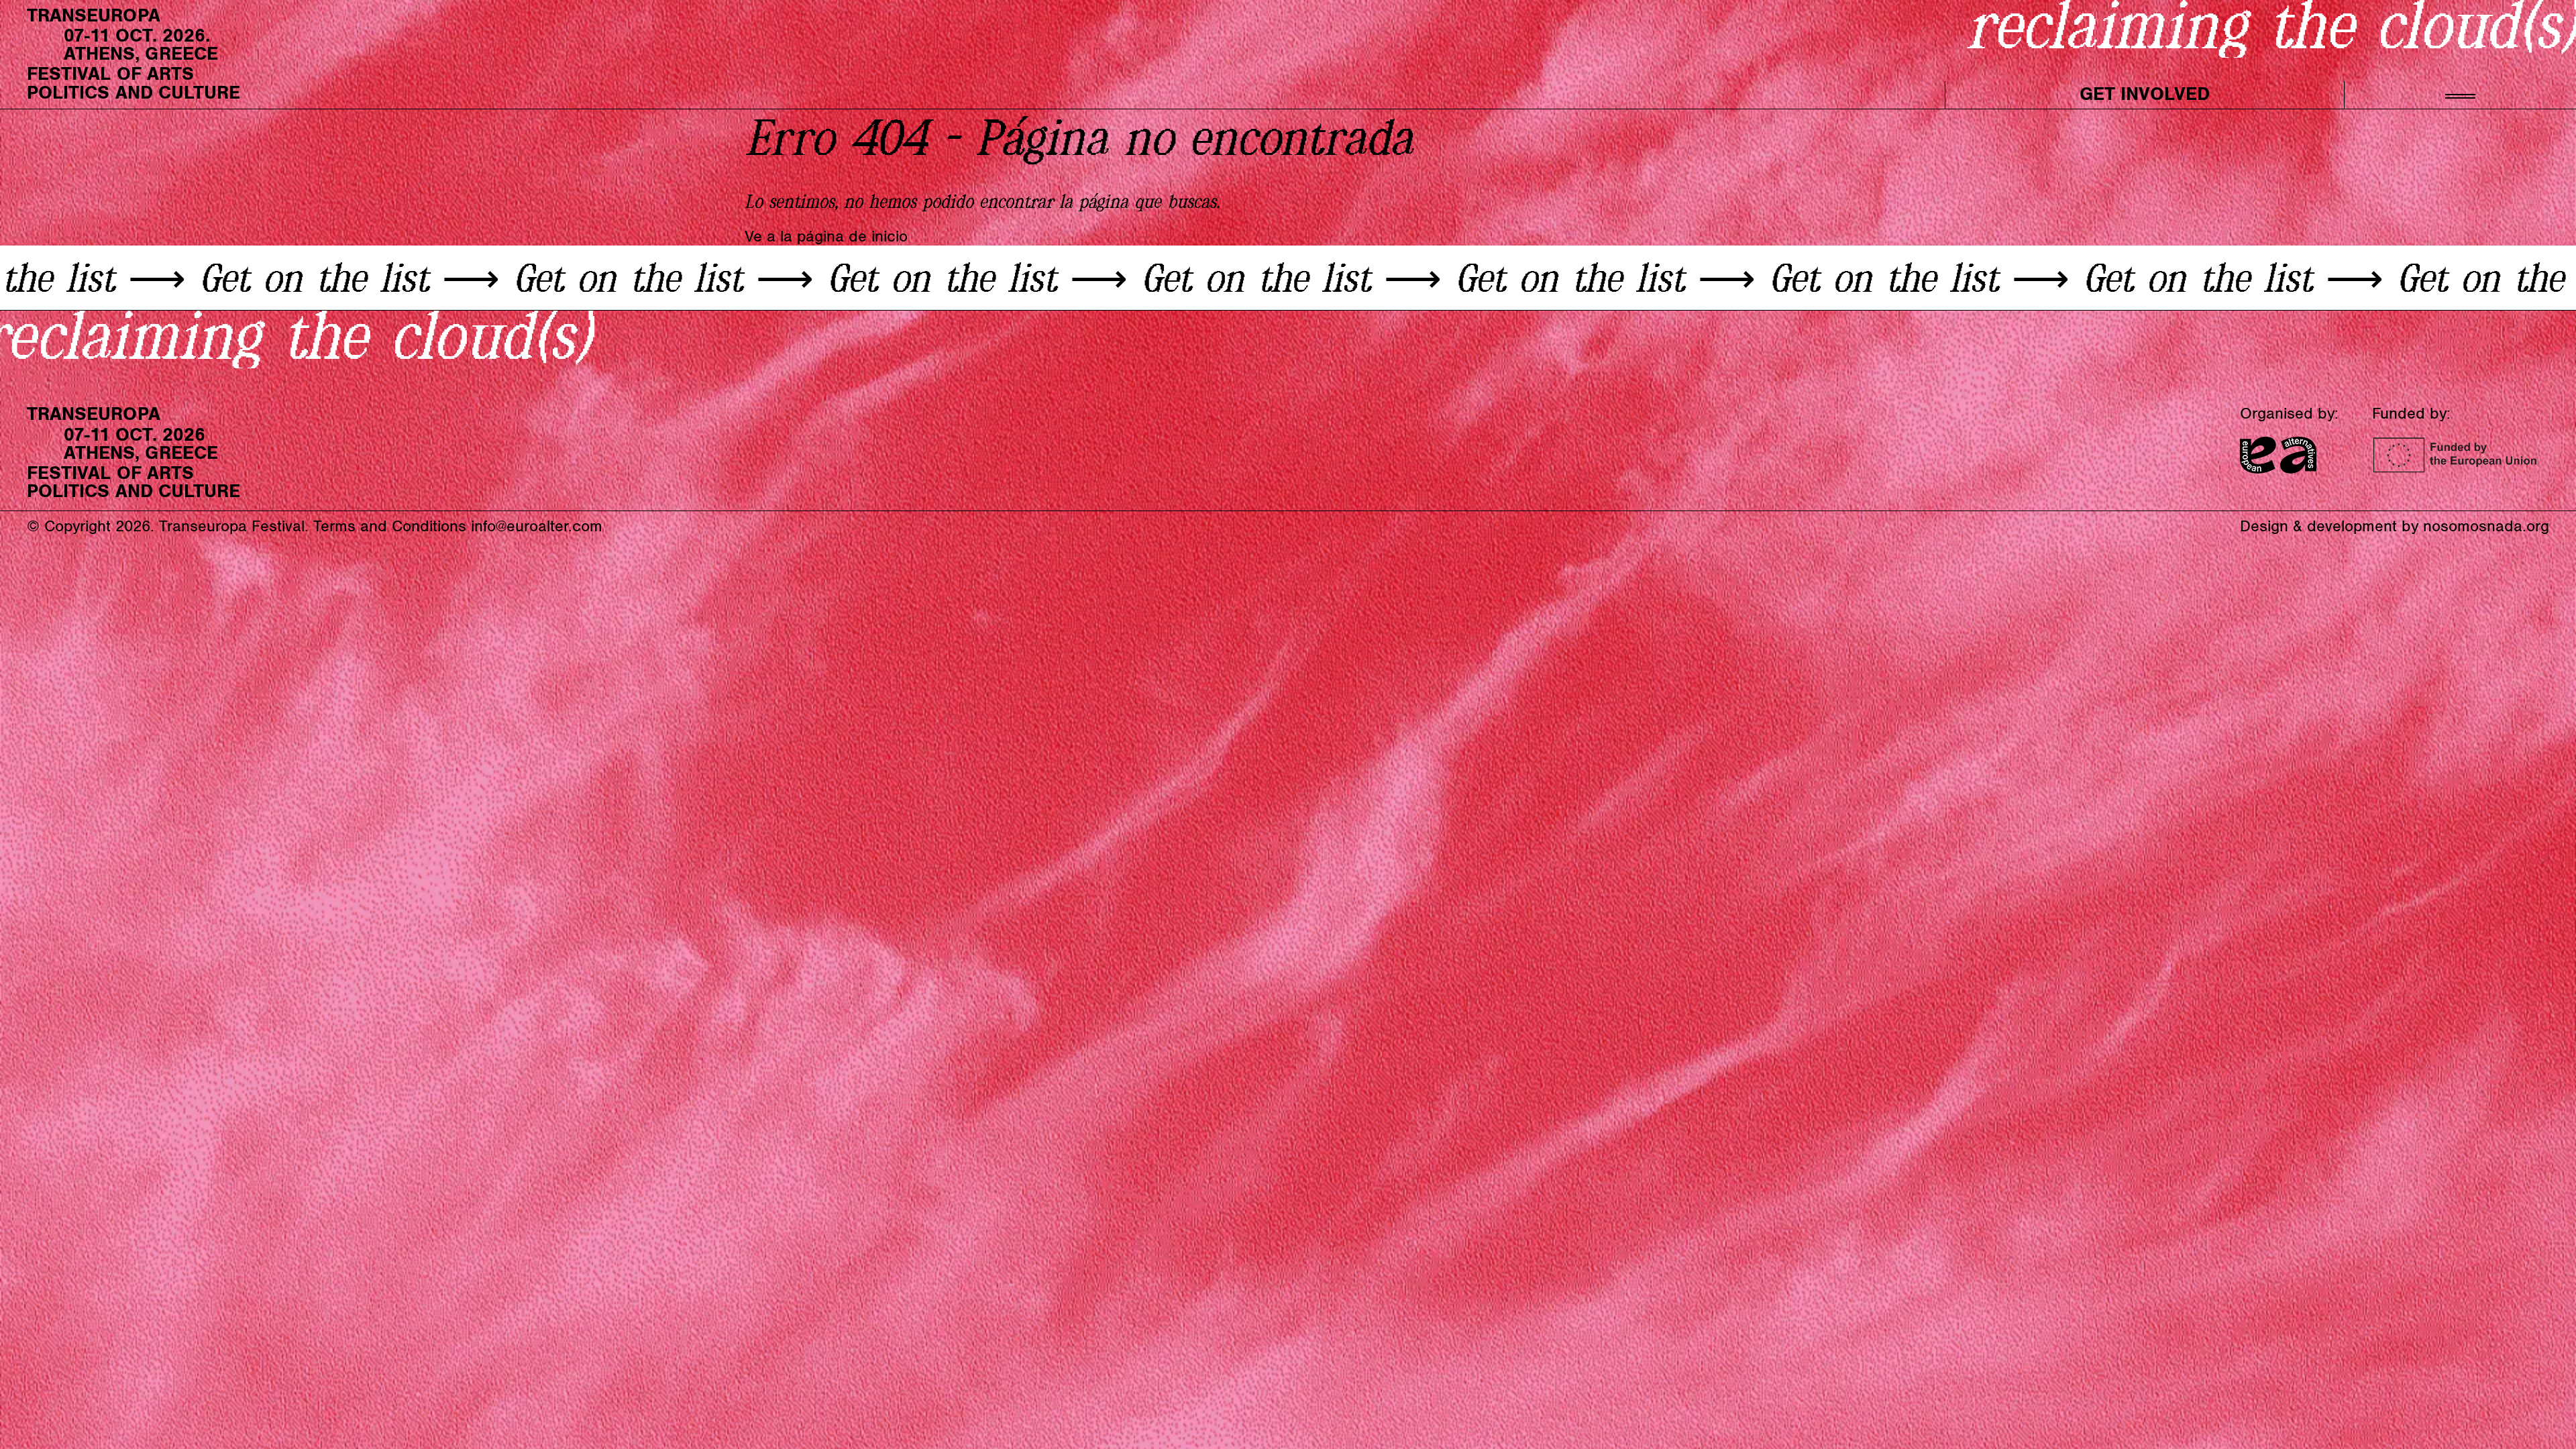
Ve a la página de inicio (826, 237)
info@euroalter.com (537, 527)
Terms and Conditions (390, 527)
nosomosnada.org (2486, 527)
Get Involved (2145, 95)
